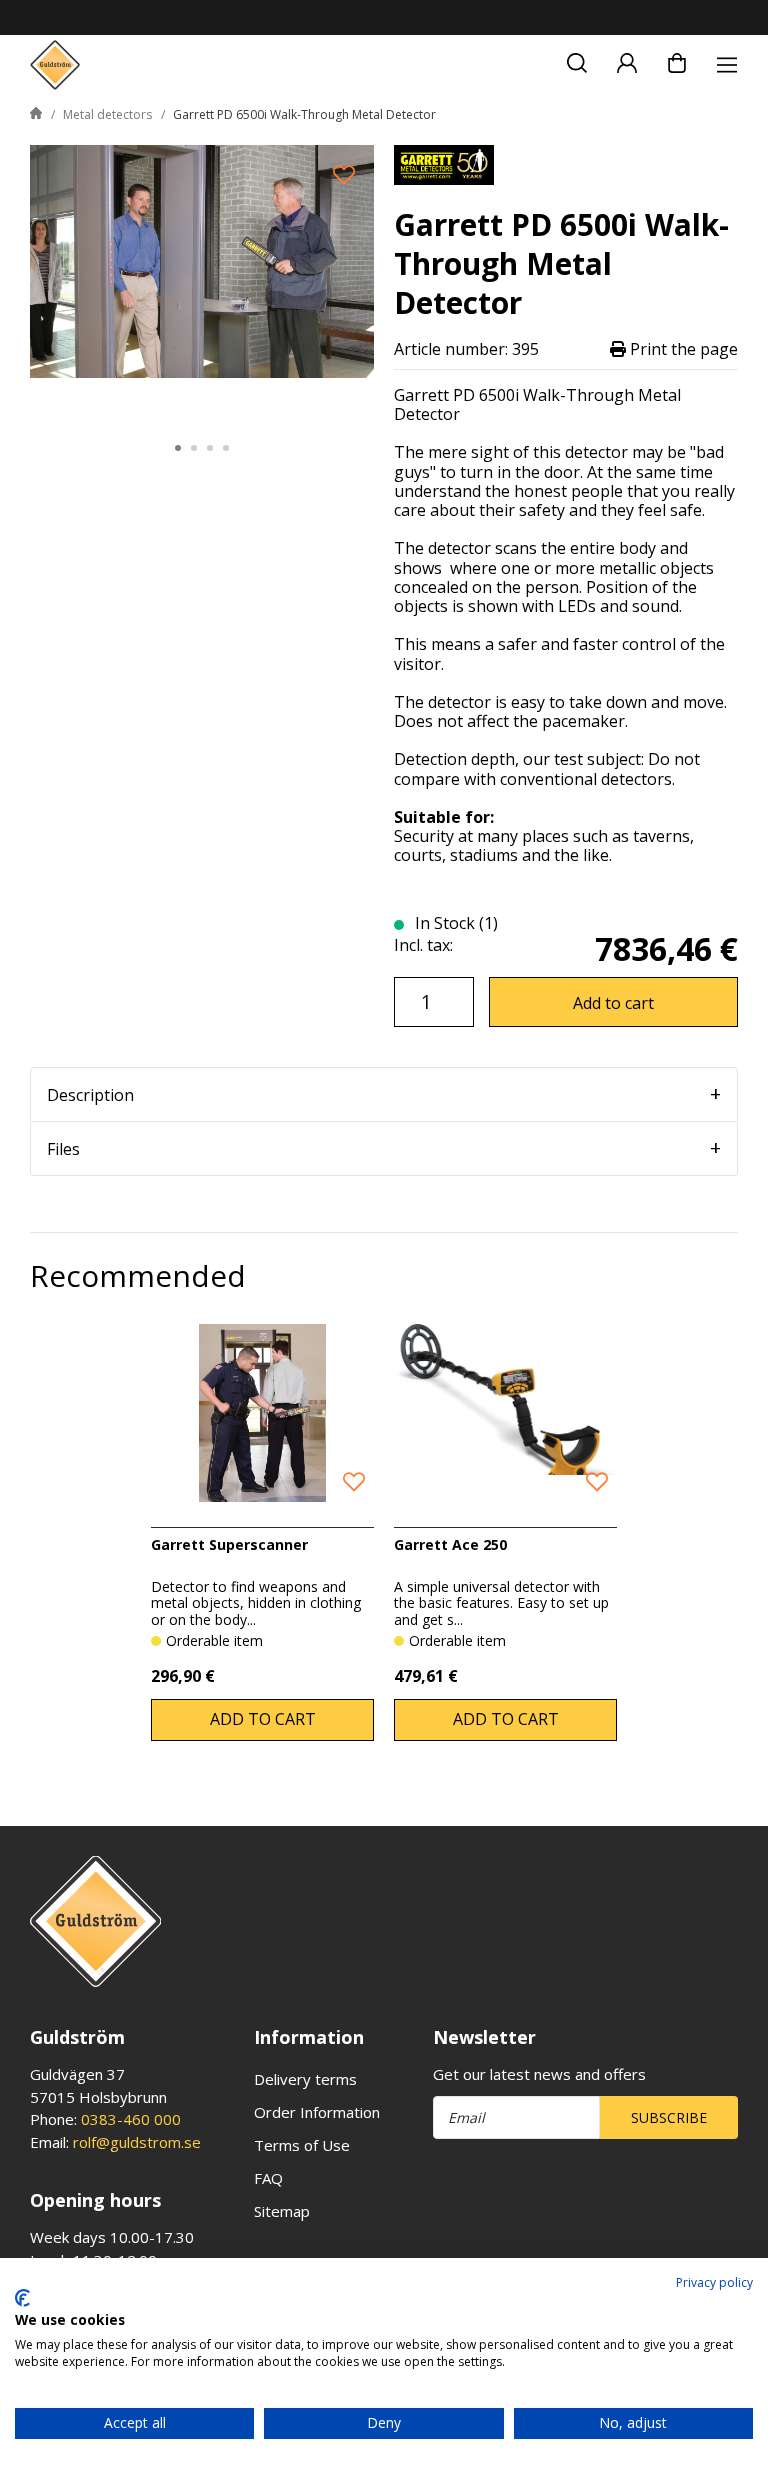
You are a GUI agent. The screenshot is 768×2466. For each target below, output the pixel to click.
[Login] (627, 60)
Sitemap (282, 2211)
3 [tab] (210, 448)
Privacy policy (714, 2282)
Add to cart (613, 1003)
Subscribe (669, 2117)
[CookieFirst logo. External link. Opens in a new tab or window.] (22, 2298)
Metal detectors (107, 114)
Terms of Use (302, 2145)
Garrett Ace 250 (450, 1544)
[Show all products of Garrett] (444, 163)
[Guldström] (55, 65)
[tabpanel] (202, 282)
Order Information (317, 2112)
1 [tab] (178, 448)
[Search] (577, 60)
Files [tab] (63, 1149)
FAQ (268, 2178)
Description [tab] (90, 1095)
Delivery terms (305, 2079)
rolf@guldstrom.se (137, 2142)
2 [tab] (194, 448)
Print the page (682, 349)
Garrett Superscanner (229, 1544)
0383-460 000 (131, 2119)
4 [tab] (226, 448)
